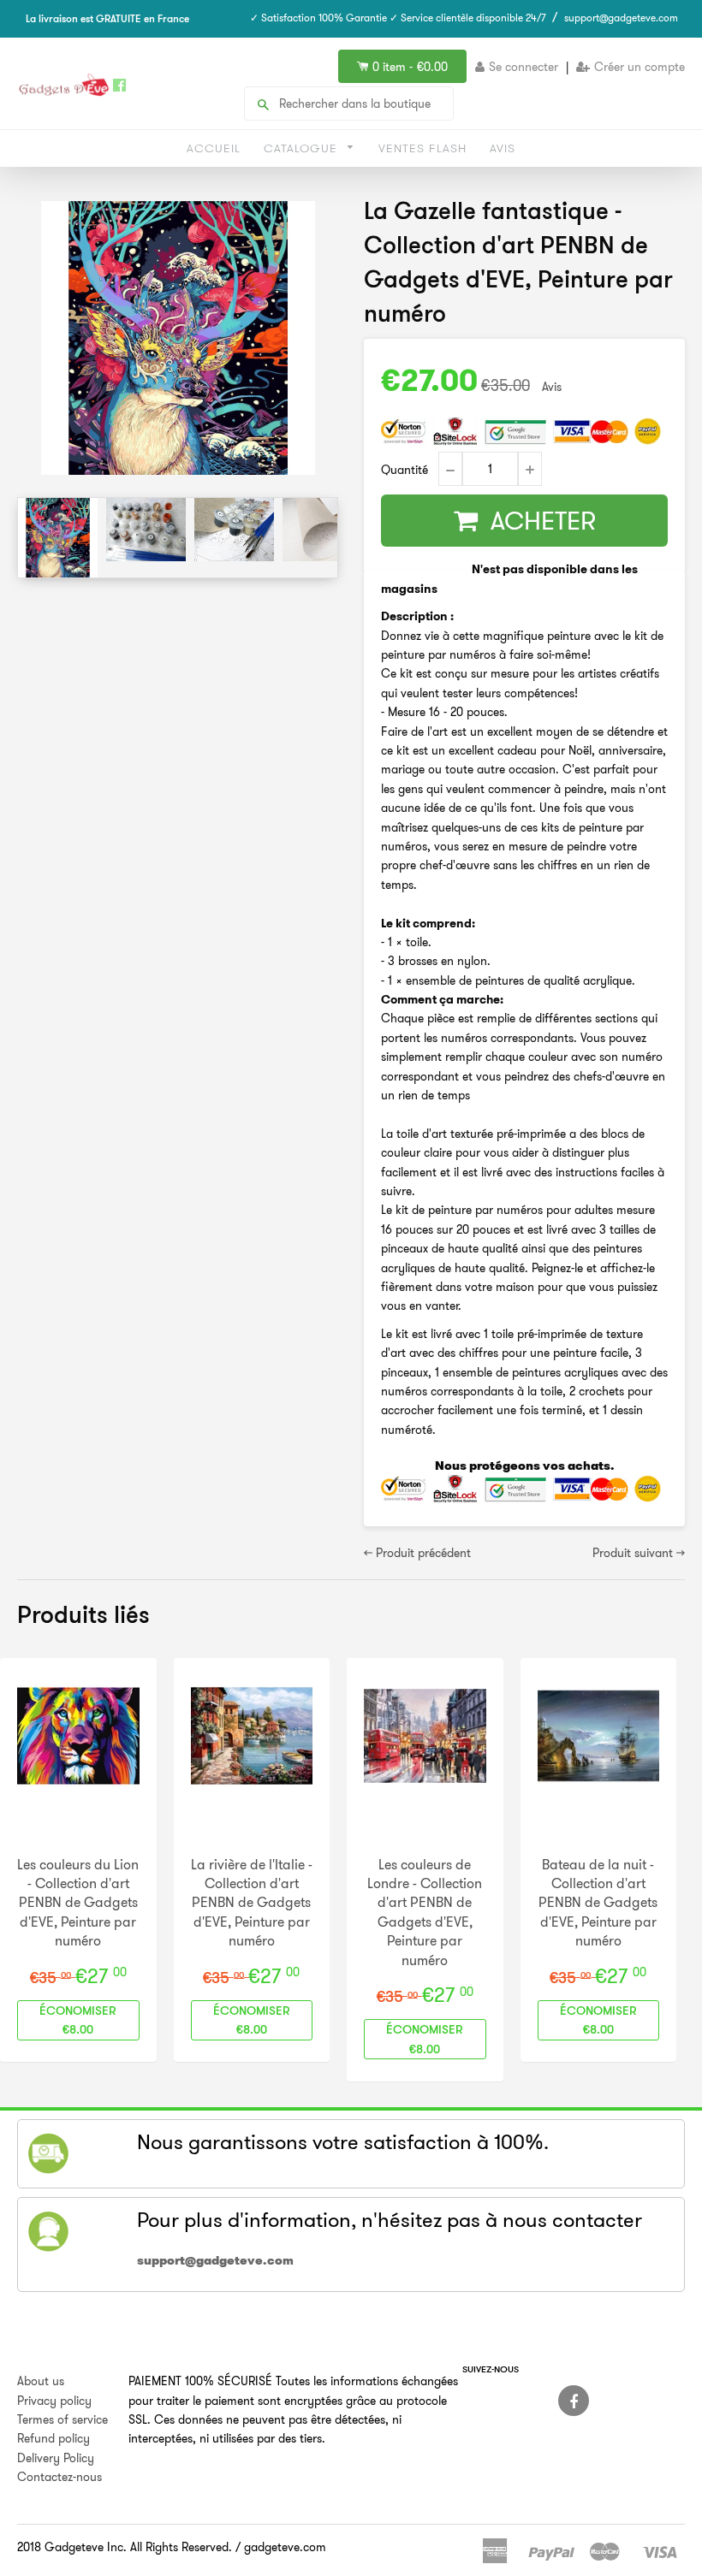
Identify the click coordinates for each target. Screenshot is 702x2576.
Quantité (405, 470)
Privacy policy (54, 2401)
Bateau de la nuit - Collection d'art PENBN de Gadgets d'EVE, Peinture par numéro (598, 1903)
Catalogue (303, 148)
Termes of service (62, 2419)
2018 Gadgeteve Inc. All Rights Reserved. (125, 2547)
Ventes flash (422, 148)
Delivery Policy (56, 2458)
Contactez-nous (59, 2477)
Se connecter (524, 67)
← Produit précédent (417, 1553)
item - (410, 67)
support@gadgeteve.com (621, 18)
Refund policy (54, 2438)
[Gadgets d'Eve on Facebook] (574, 2401)
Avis (503, 148)
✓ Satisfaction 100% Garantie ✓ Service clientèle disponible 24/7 (398, 18)
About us (41, 2381)
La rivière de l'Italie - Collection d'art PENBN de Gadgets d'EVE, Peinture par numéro (252, 1903)
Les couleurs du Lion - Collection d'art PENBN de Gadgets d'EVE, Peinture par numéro (78, 1903)
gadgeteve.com (285, 2547)
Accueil (214, 148)
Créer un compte (640, 67)
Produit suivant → (639, 1553)
